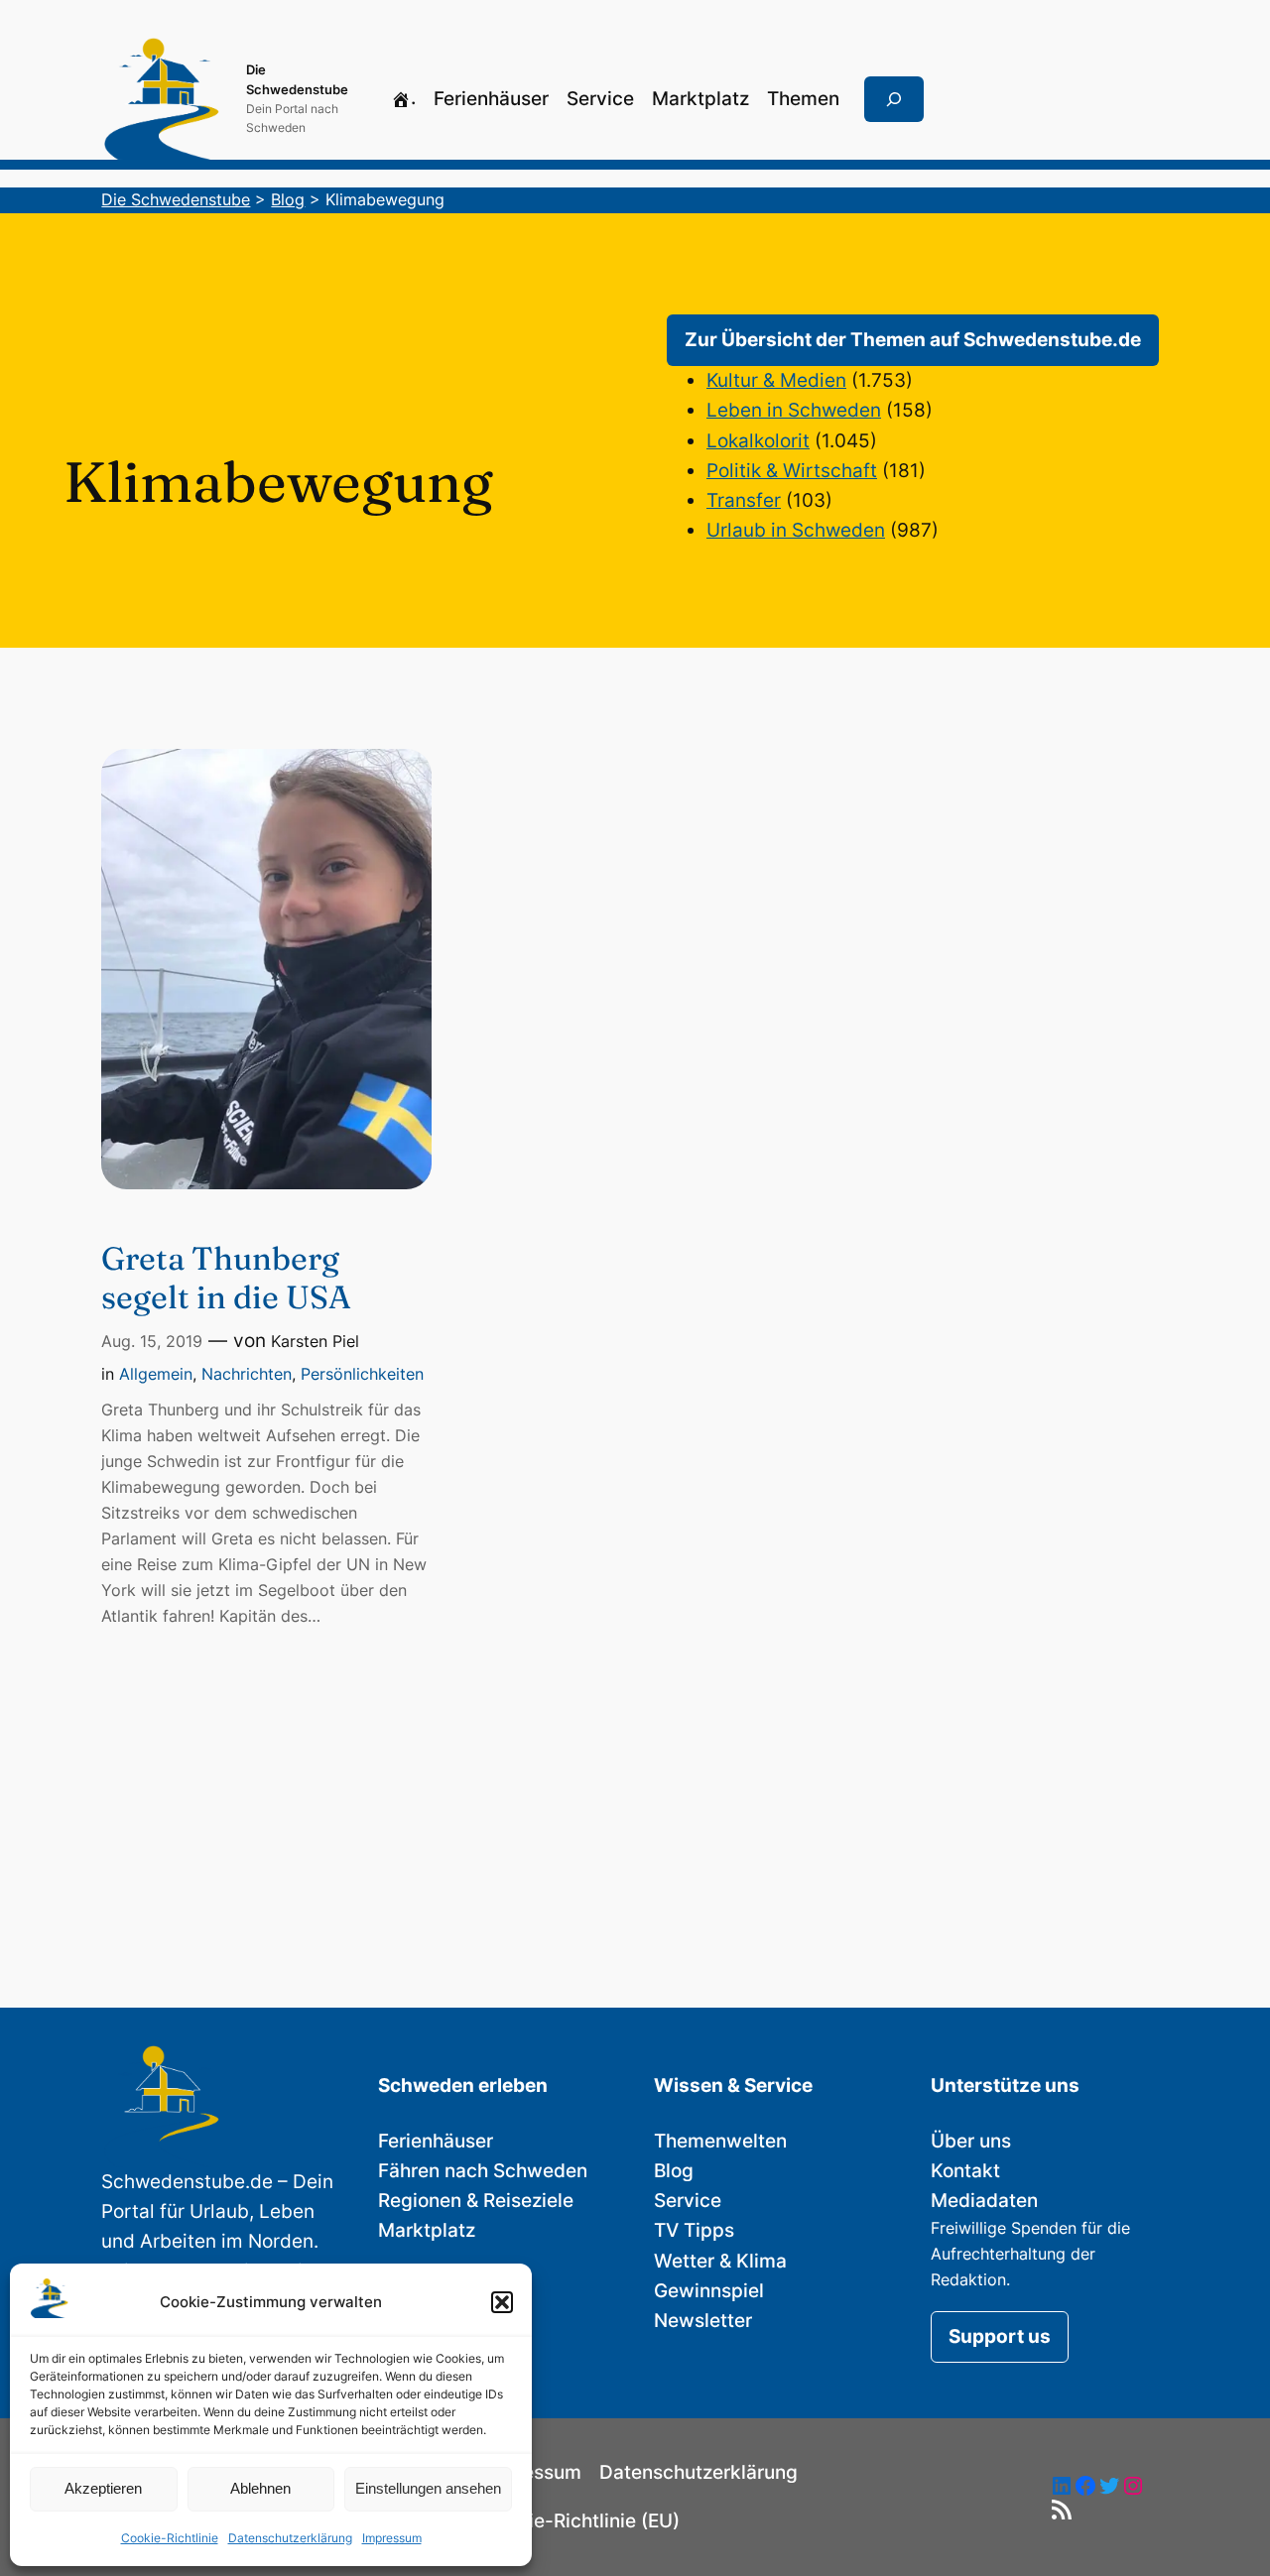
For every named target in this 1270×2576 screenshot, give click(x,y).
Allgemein (156, 1374)
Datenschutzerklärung (290, 2538)
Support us (1000, 2336)
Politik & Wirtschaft (792, 471)
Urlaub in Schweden (796, 530)
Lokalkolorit (758, 441)
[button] (502, 2302)
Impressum (392, 2538)
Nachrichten (247, 1374)
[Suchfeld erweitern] (894, 99)
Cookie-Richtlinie (170, 2538)
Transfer (744, 500)
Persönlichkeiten (362, 1374)
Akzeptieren (103, 2488)
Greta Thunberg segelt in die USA (226, 1278)
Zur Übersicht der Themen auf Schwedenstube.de (913, 340)
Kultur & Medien (776, 380)
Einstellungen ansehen (428, 2488)
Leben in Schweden (794, 410)
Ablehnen (260, 2488)
